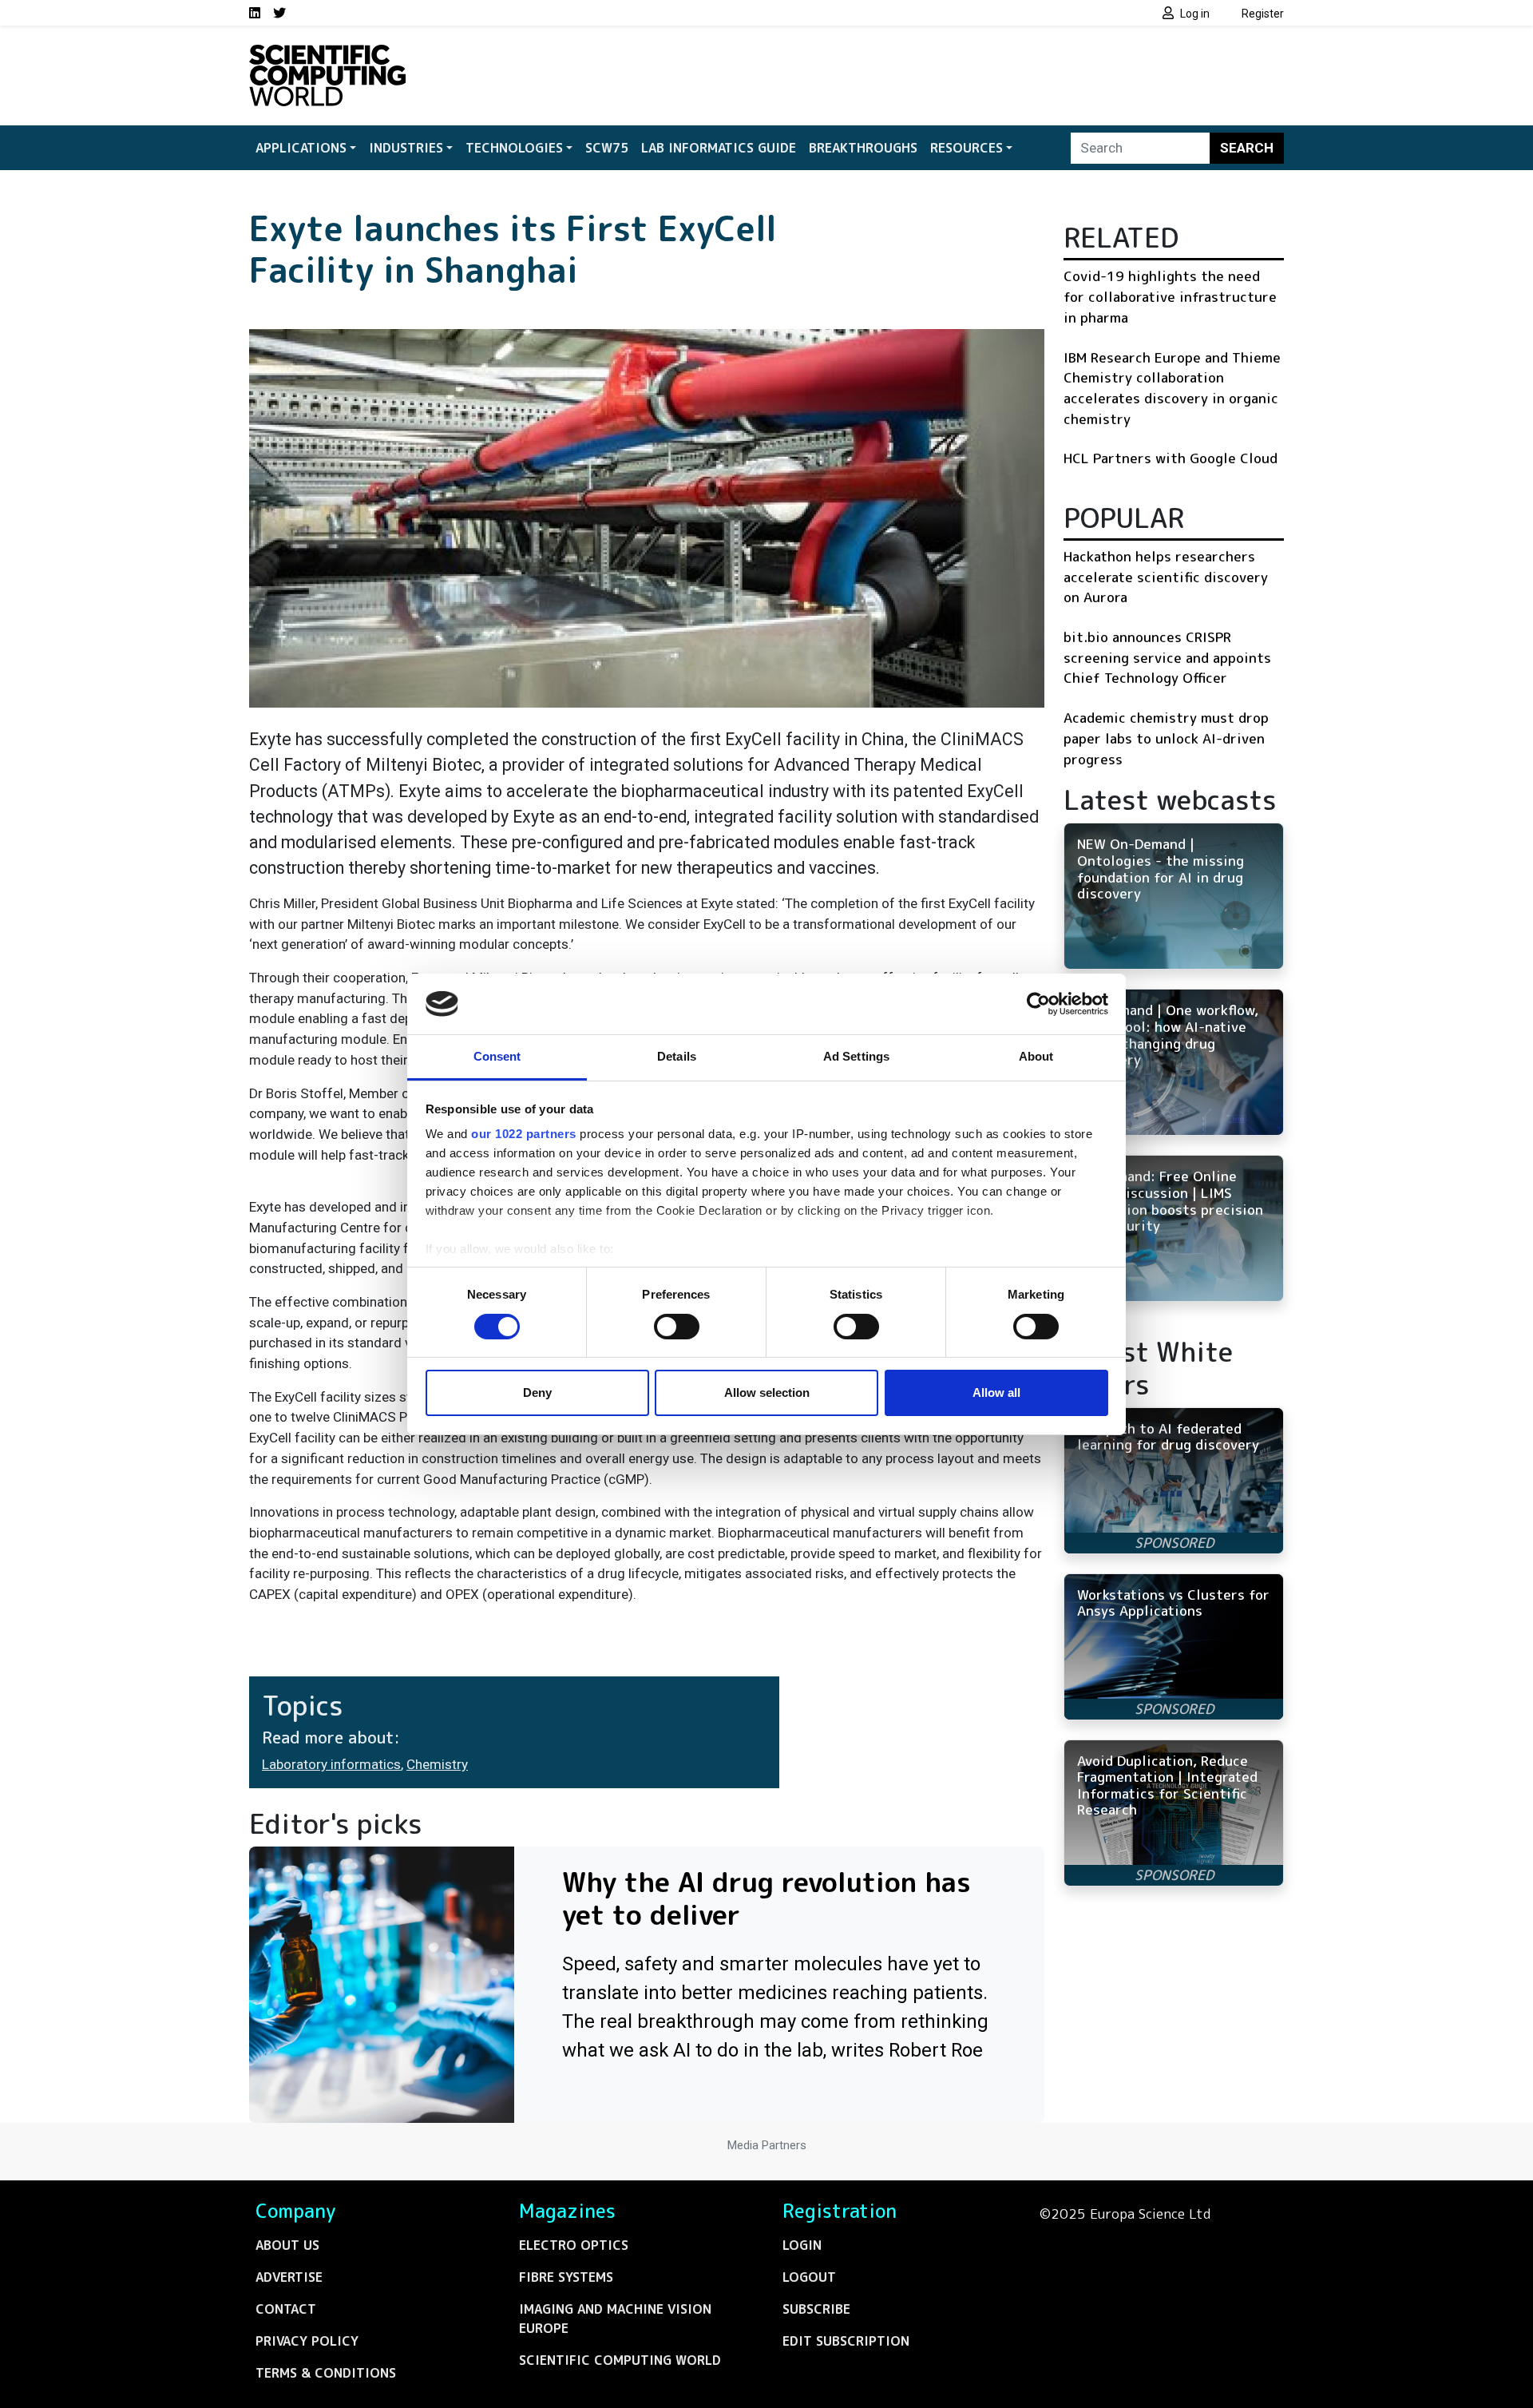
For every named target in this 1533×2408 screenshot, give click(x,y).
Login (802, 2245)
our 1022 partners (524, 1134)
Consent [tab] (497, 1056)
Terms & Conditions (326, 2373)
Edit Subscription (846, 2341)
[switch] (677, 1327)
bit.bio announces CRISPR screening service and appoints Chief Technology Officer (1167, 657)
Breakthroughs (863, 148)
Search (1247, 148)
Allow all (996, 1392)
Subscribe (816, 2309)
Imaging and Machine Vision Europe (615, 2319)
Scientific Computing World (620, 2360)
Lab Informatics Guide (719, 148)
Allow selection (767, 1392)
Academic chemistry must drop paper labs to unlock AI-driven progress (1166, 738)
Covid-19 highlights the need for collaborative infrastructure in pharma (1170, 296)
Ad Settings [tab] (856, 1056)
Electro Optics (574, 2245)
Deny (537, 1392)
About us (287, 2245)
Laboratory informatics (331, 1764)
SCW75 (607, 148)
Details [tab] (677, 1056)
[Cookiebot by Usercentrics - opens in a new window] (1038, 1004)
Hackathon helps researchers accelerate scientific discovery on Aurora (1166, 577)
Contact (286, 2309)
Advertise (289, 2277)
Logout (809, 2277)
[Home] (327, 54)
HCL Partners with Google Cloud (1171, 458)
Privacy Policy (307, 2341)
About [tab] (1036, 1056)
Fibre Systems (566, 2277)
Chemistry (437, 1764)
